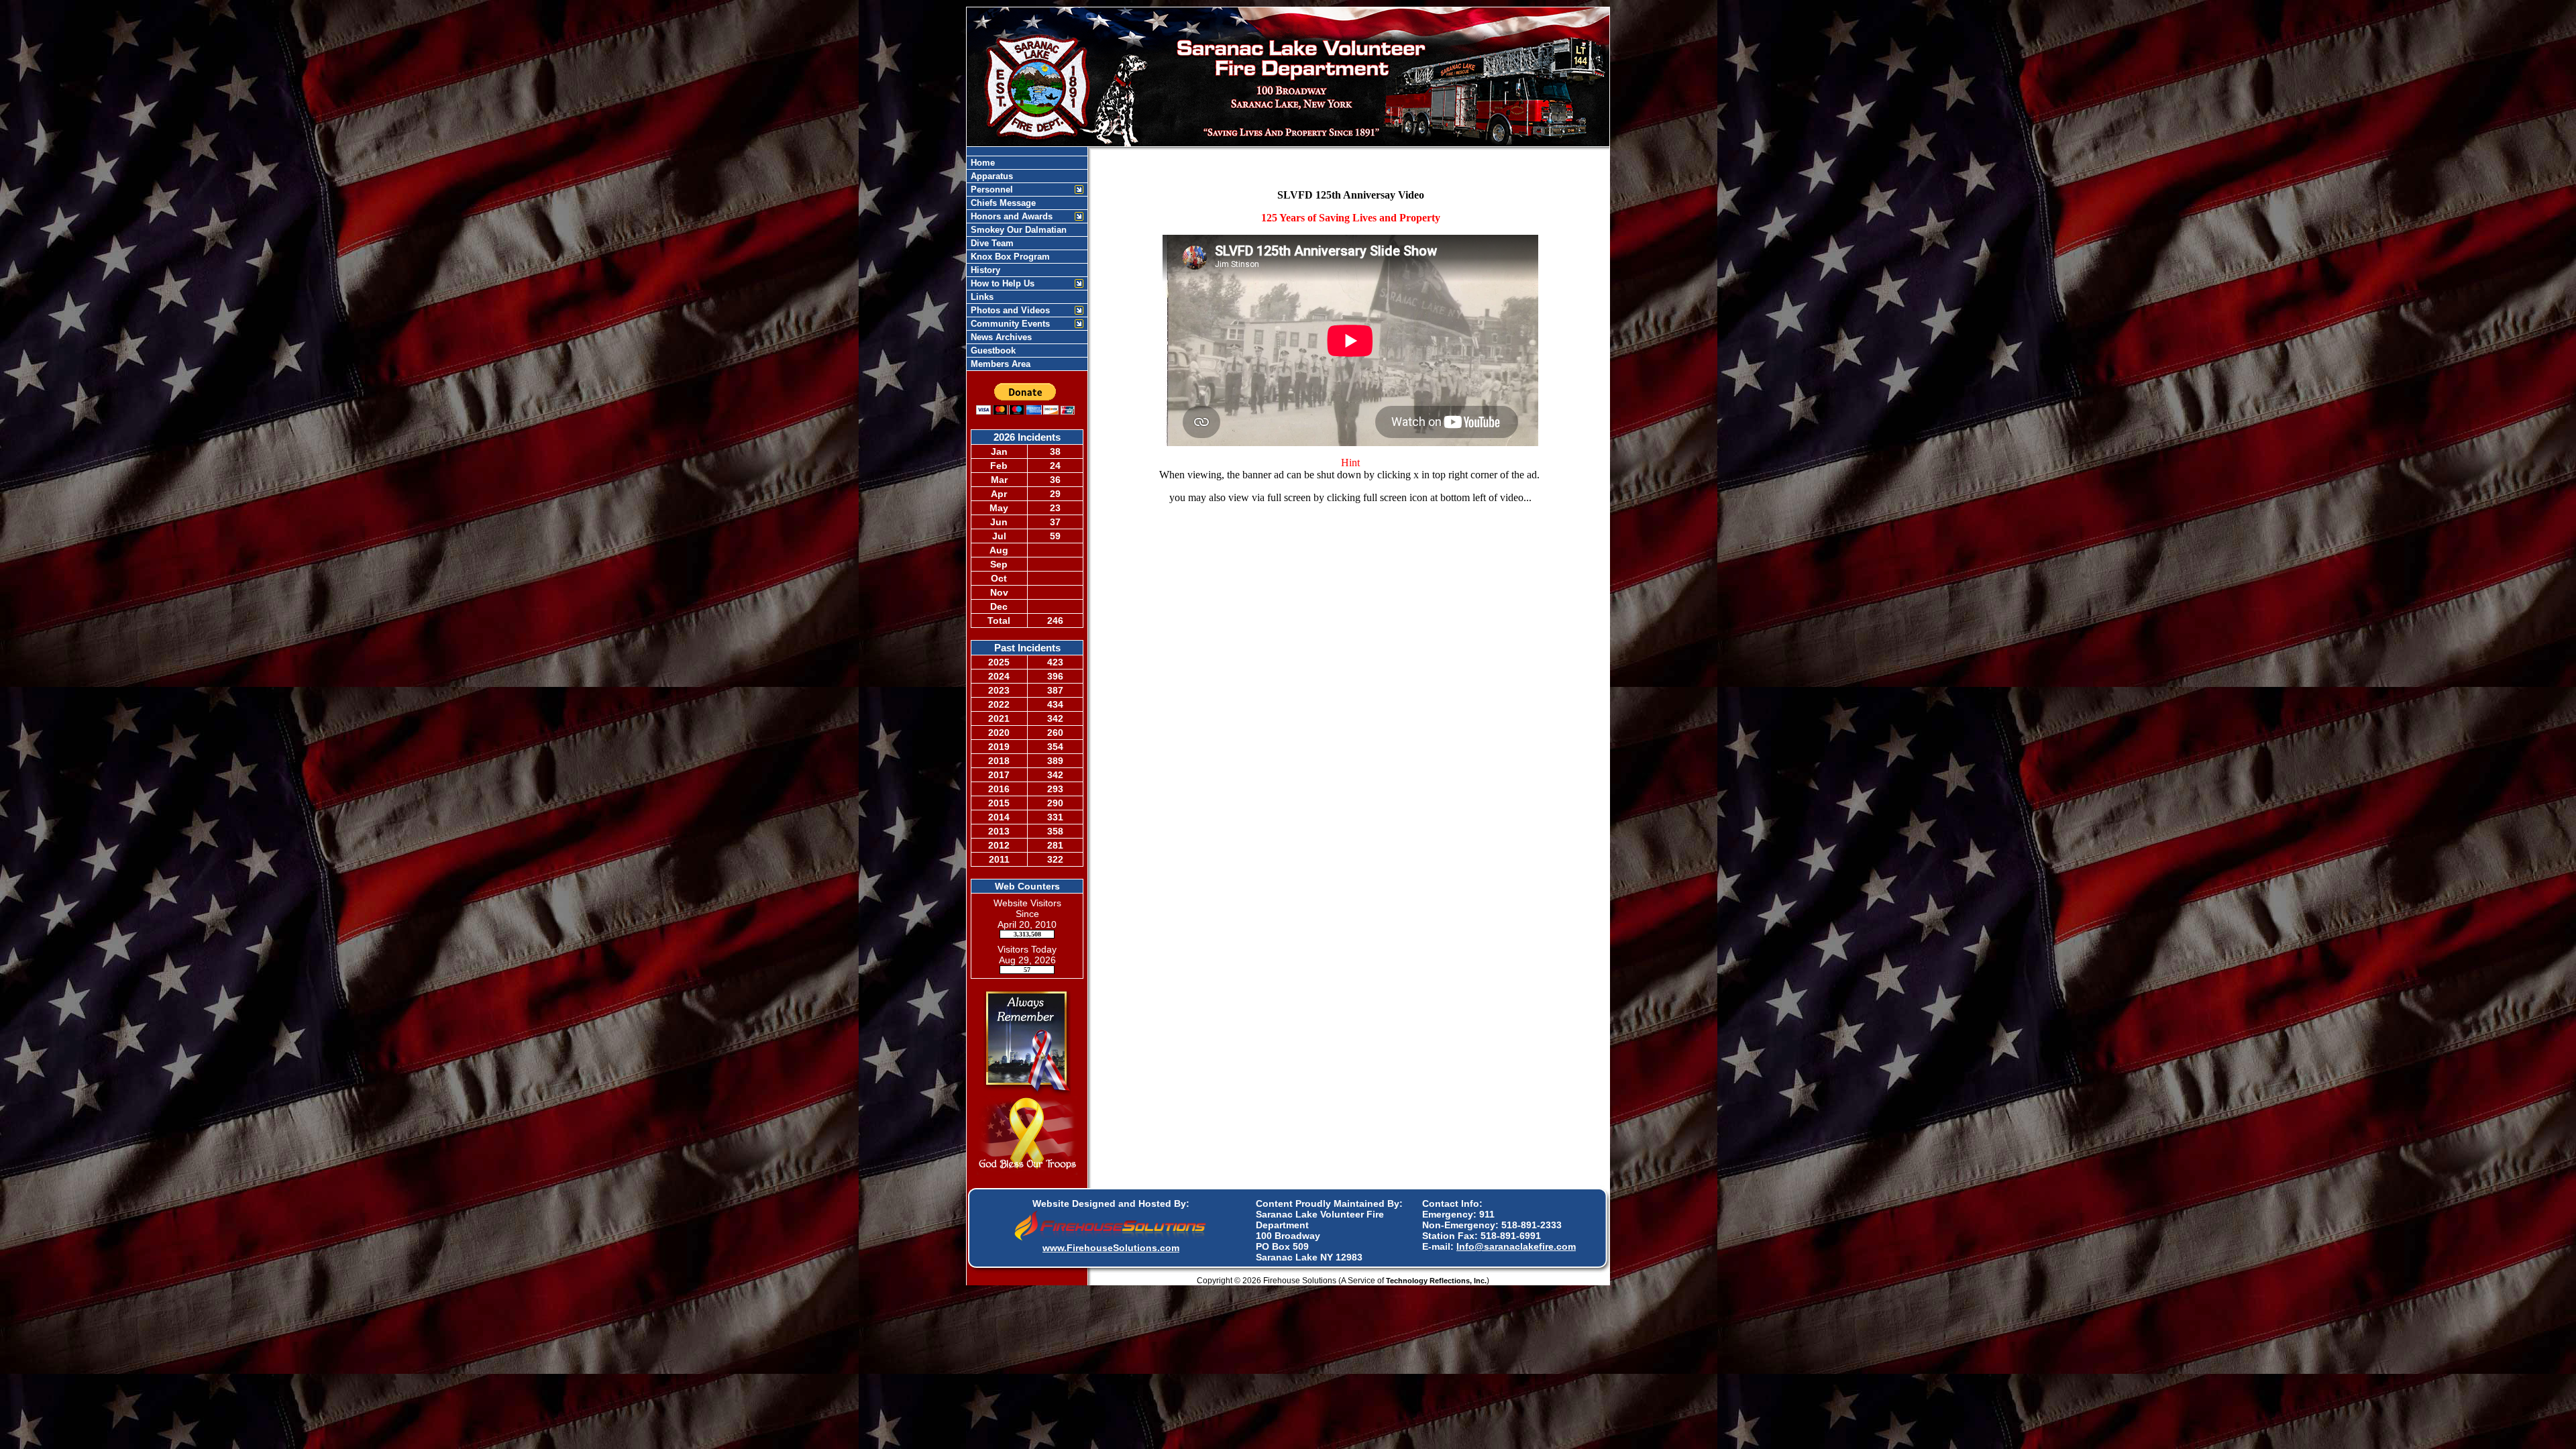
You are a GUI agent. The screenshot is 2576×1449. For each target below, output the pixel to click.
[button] (1020, 190)
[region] (1027, 263)
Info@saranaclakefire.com (1516, 1246)
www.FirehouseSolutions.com (1111, 1248)
